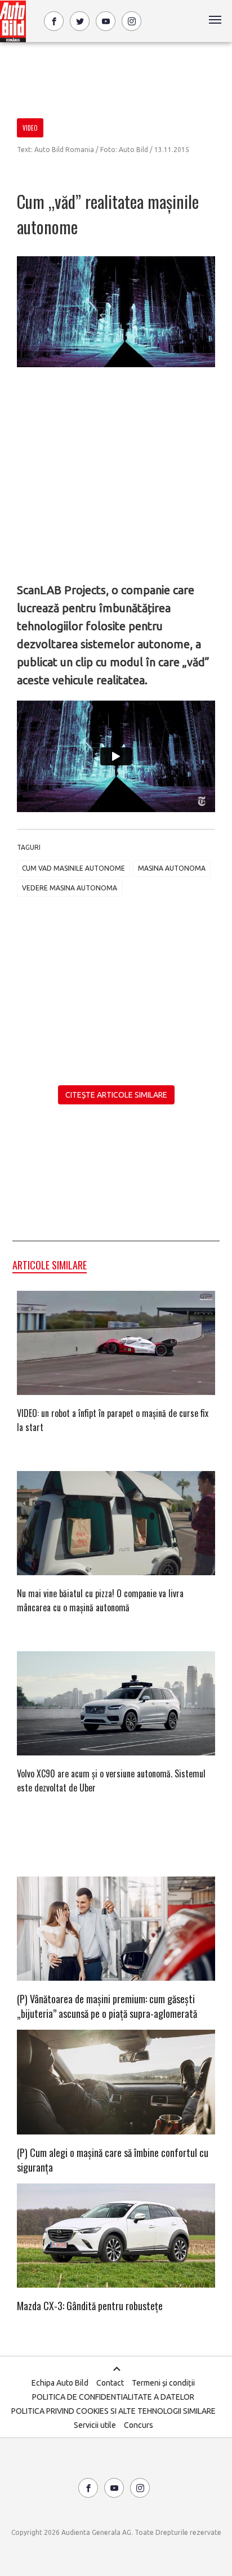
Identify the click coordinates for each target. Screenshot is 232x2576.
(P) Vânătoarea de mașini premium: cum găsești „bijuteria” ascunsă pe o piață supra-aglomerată (107, 2006)
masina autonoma (172, 868)
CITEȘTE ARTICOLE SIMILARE (116, 1095)
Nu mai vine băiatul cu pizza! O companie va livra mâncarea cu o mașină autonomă (100, 1600)
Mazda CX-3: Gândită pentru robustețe (90, 2306)
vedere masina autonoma (70, 888)
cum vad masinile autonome (73, 868)
